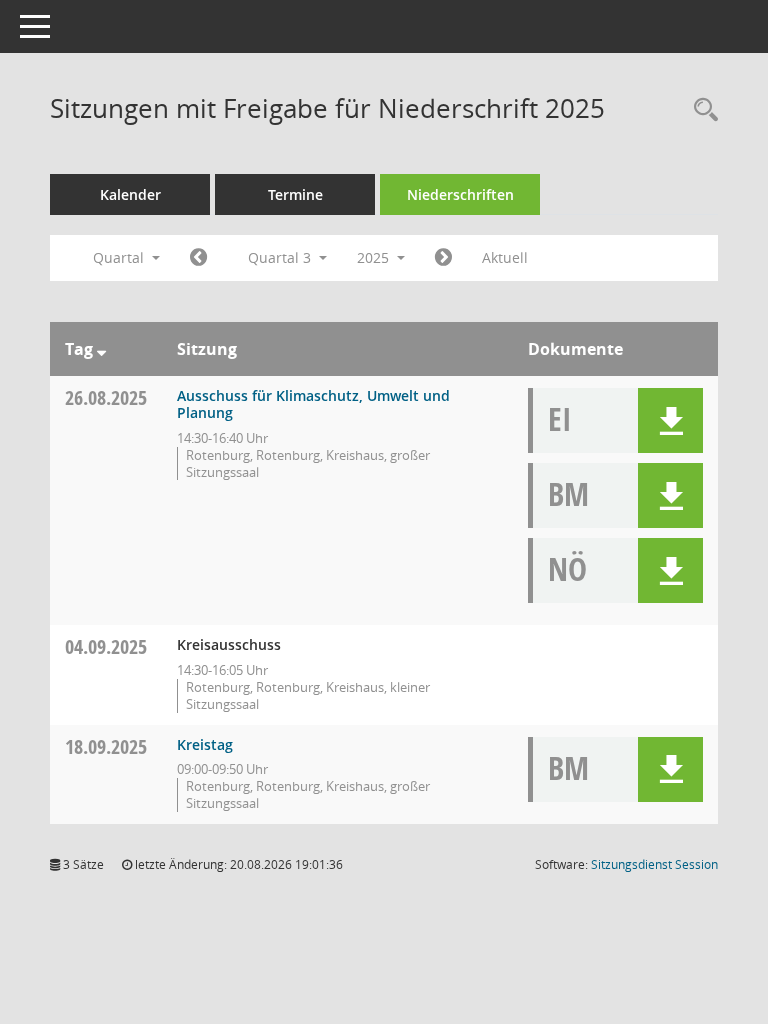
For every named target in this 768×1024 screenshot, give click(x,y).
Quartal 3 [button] (281, 257)
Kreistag (205, 744)
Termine (295, 194)
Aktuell (505, 257)
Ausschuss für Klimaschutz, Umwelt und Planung (313, 404)
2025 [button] (375, 257)
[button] (670, 420)
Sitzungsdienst (654, 864)
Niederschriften (460, 194)
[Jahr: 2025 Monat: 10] (443, 258)
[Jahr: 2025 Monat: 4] (198, 258)
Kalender (130, 194)
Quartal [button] (120, 257)
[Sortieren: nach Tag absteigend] (101, 349)
